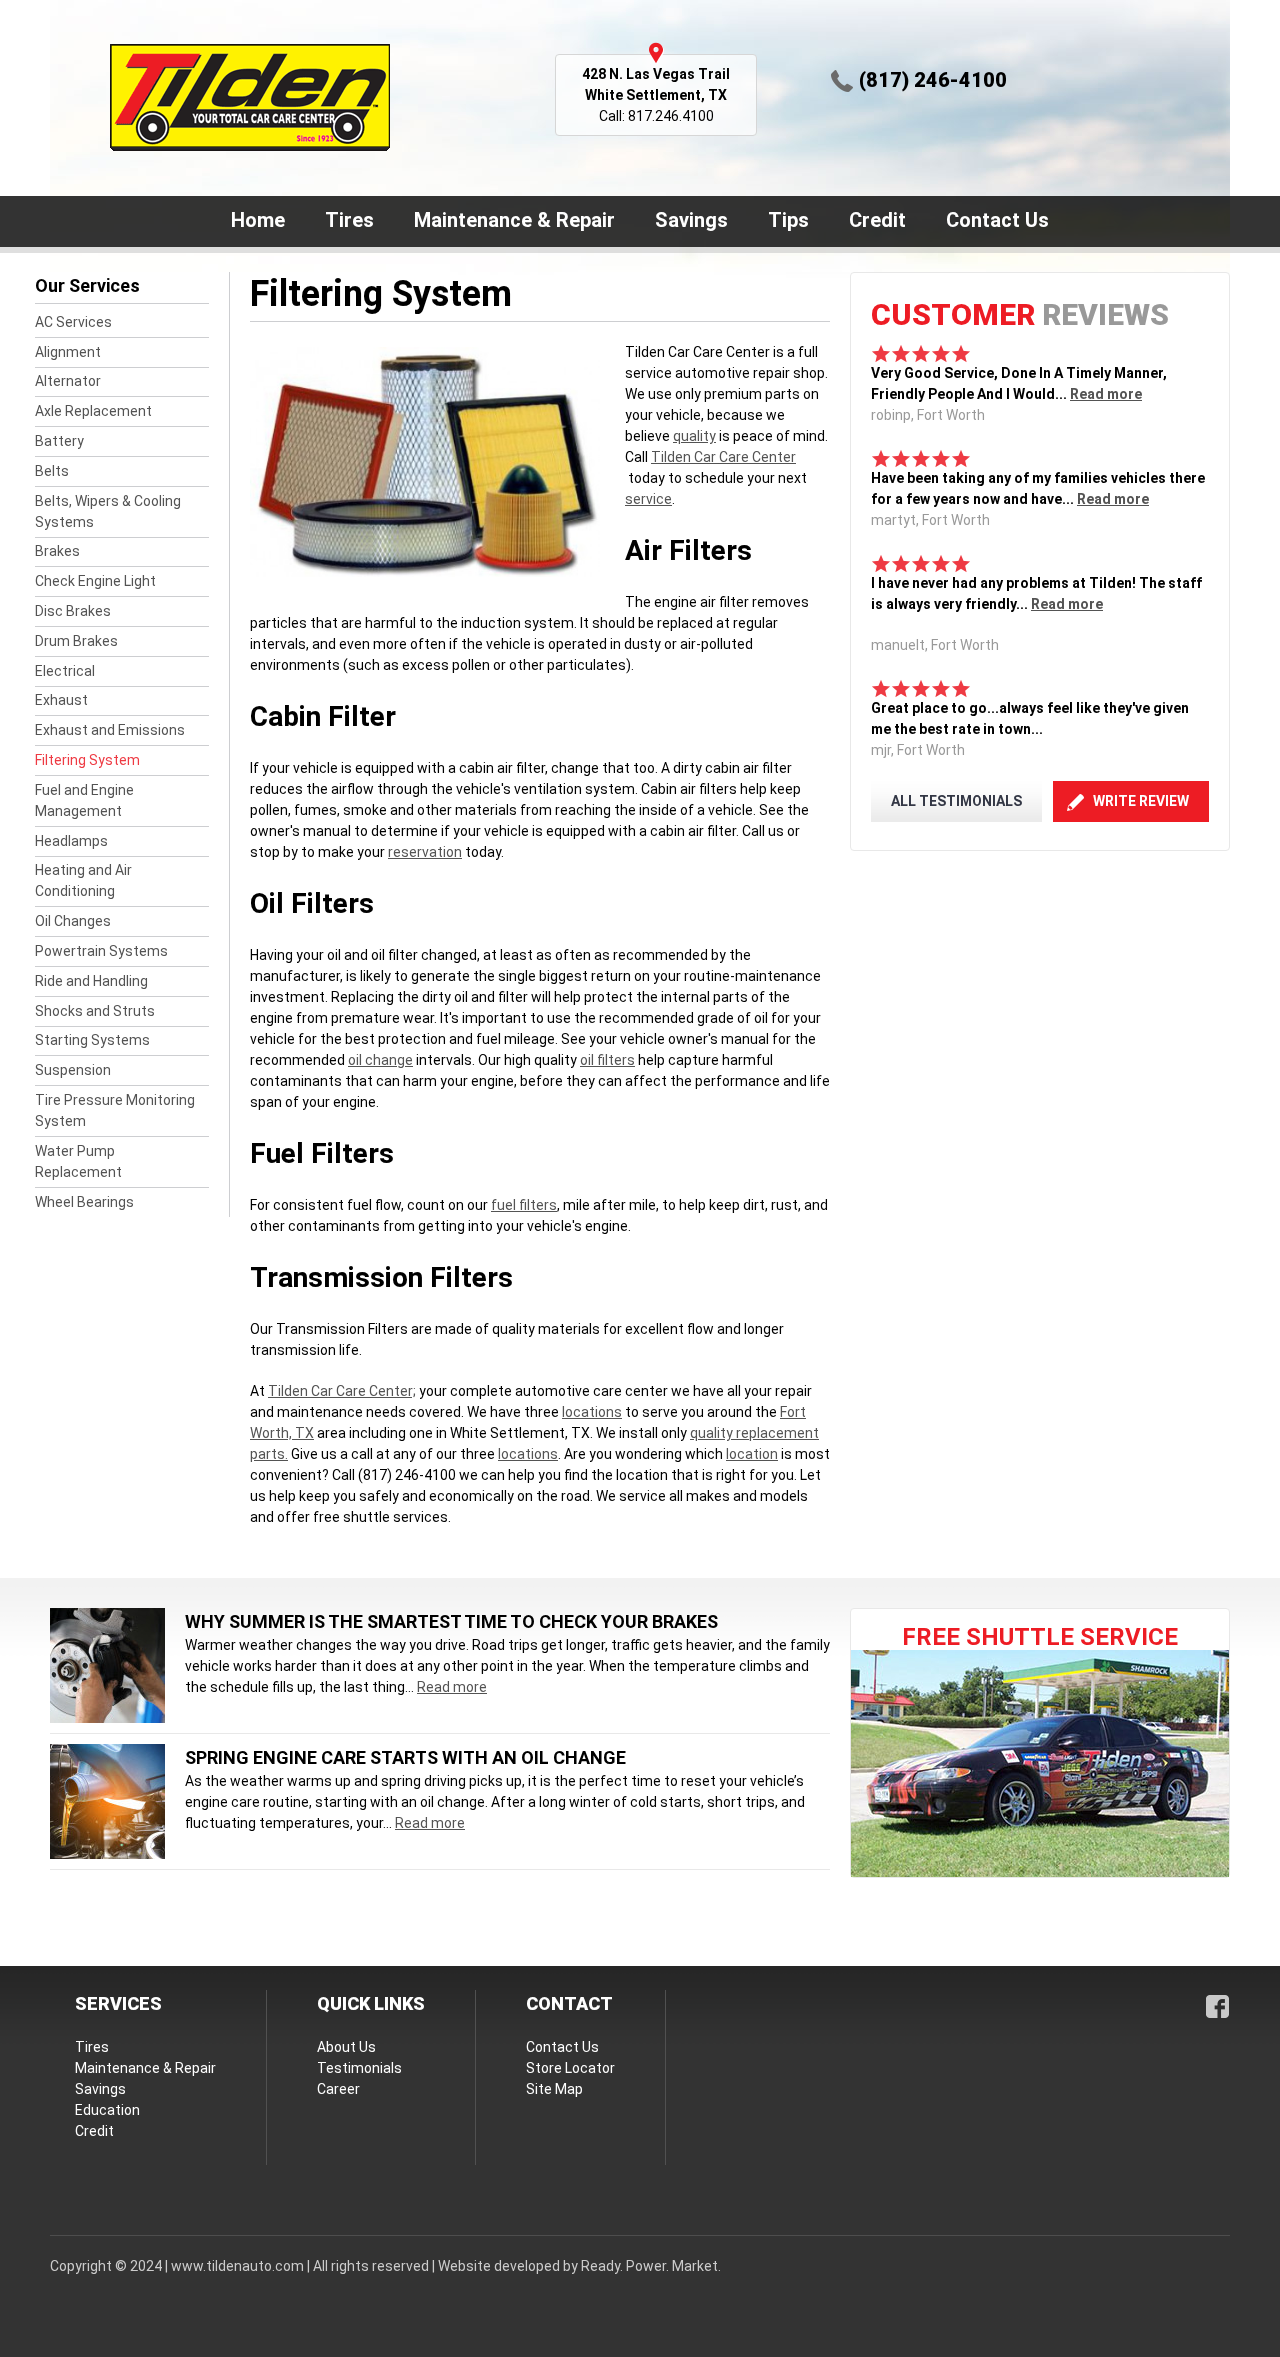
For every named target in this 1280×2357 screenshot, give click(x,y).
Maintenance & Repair (505, 222)
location (752, 1454)
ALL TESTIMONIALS (956, 801)
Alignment (68, 352)
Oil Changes (73, 921)
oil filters (607, 1060)
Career (338, 2089)
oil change (380, 1060)
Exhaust (61, 700)
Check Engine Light (95, 581)
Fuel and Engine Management (84, 800)
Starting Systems (92, 1040)
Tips (788, 220)
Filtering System (87, 760)
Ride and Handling (91, 981)
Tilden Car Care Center (723, 457)
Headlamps (71, 841)
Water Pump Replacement (78, 1161)
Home (258, 220)
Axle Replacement (93, 411)
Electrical (65, 671)
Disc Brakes (73, 611)
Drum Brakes (76, 641)
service (648, 499)
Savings (691, 220)
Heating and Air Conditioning (83, 880)
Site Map (554, 2089)
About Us (346, 2047)
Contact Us (988, 222)
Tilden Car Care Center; (342, 1391)
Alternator (68, 381)
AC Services (73, 322)
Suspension (73, 1070)
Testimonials (359, 2068)
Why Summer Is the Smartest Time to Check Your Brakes (451, 1621)
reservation (425, 852)
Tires (349, 220)
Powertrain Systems (101, 951)
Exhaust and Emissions (110, 730)
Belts (52, 471)
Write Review (1141, 801)
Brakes (57, 551)
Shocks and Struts (95, 1011)
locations (592, 1412)
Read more (1106, 394)
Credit (877, 220)
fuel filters (524, 1205)
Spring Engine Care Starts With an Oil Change (405, 1757)
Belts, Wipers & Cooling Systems (108, 511)
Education (107, 2110)
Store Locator (570, 2068)
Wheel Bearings (84, 1202)
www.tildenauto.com (237, 2266)
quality (694, 436)
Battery (59, 441)
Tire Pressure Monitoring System (115, 1110)
